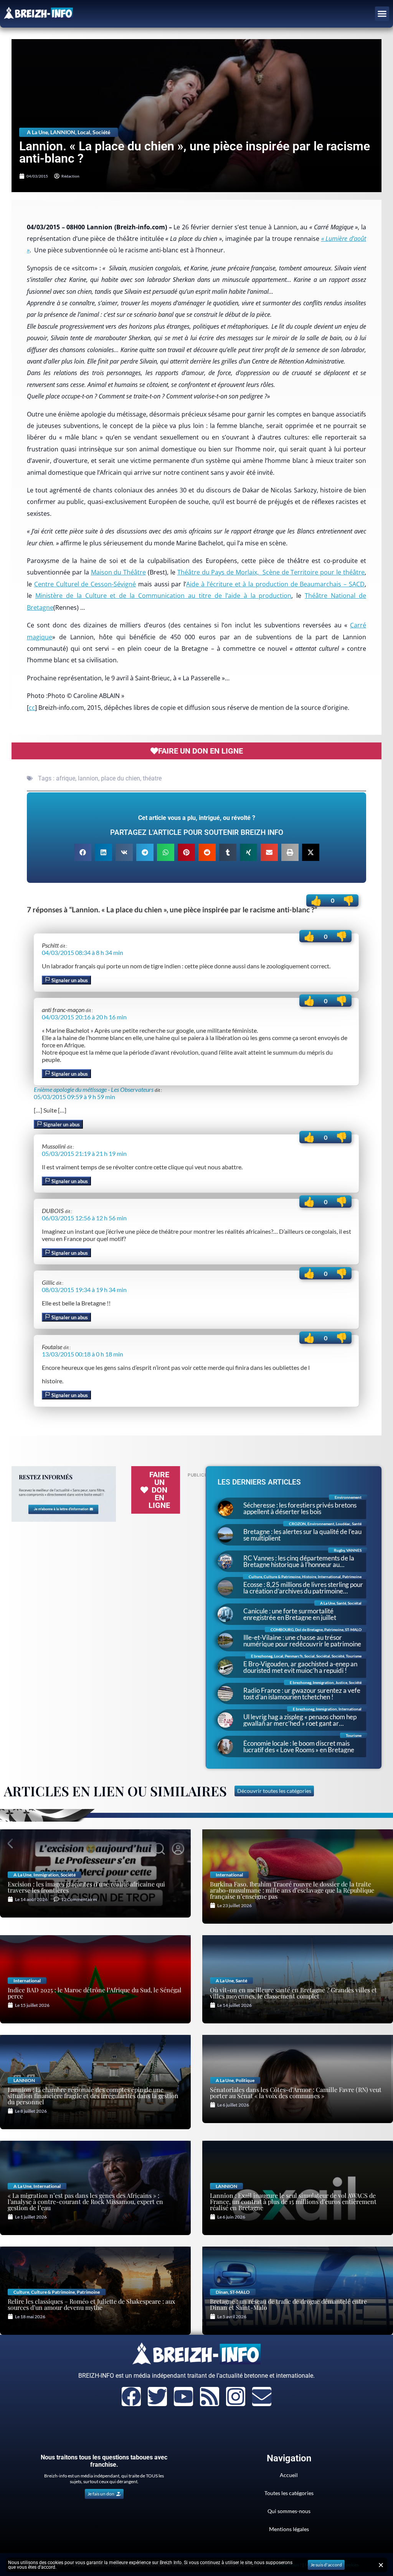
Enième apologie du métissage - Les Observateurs (94, 1089)
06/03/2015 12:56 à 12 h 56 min (84, 1218)
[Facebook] (131, 2397)
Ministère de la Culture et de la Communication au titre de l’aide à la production (163, 596)
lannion (88, 778)
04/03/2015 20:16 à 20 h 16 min (84, 1017)
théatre (152, 778)
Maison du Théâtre (119, 572)
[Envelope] (262, 2397)
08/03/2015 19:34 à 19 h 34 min (84, 1290)
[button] (382, 14)
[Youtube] (183, 2397)
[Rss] (210, 2397)
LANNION (63, 132)
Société (101, 132)
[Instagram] (236, 2397)
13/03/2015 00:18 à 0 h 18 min (83, 1354)
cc (32, 708)
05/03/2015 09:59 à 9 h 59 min (74, 1097)
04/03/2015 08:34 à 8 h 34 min (83, 952)
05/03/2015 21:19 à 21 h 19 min (84, 1153)
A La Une (37, 132)
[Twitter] (157, 2397)
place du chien (121, 778)
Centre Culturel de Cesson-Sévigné (85, 584)
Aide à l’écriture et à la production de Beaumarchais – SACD (275, 584)
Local (84, 132)
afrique (66, 778)
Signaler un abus (69, 980)
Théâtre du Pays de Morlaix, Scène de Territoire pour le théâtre (271, 572)
